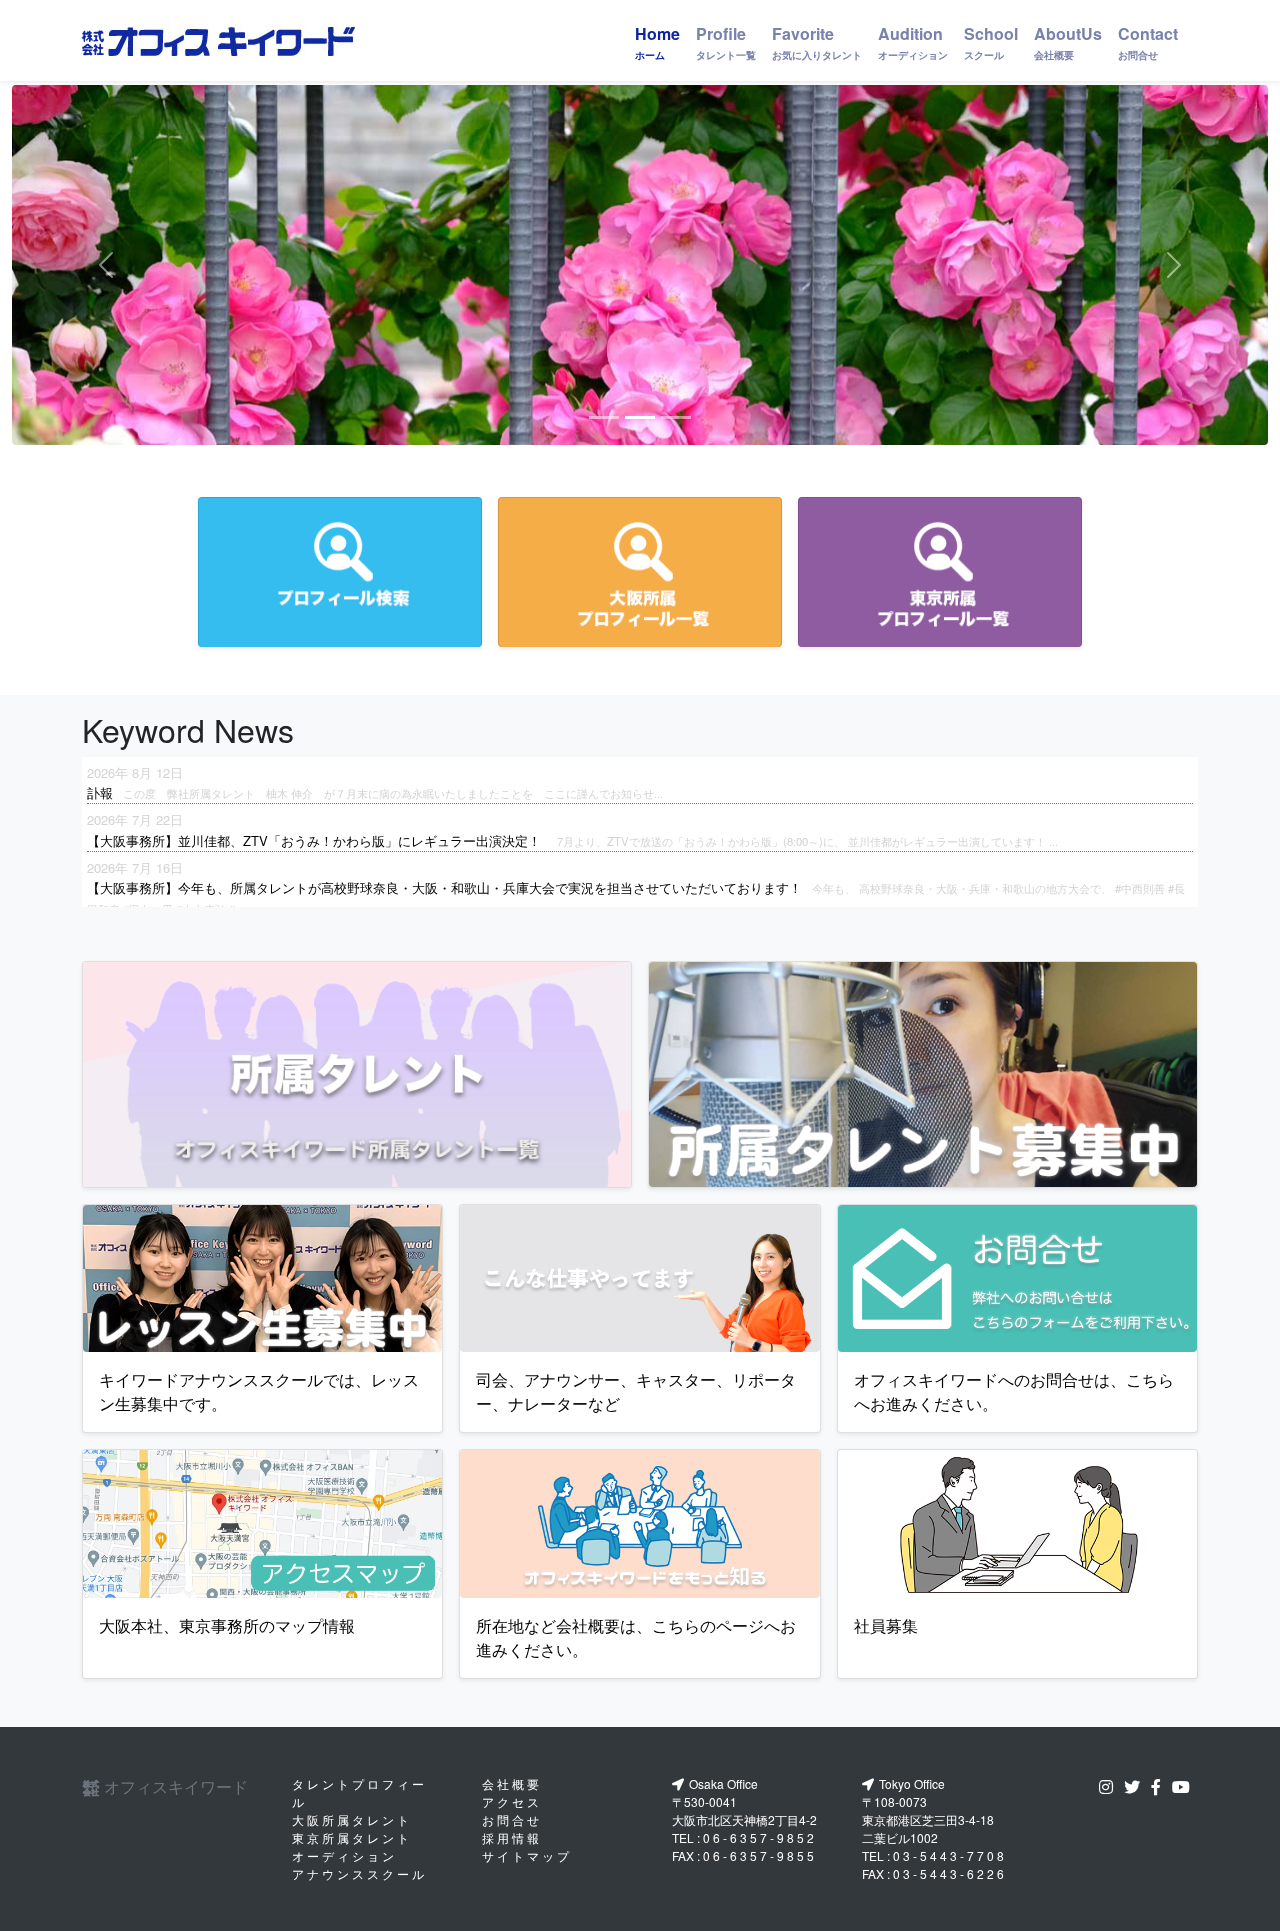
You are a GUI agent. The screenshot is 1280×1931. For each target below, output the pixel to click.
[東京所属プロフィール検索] (940, 572)
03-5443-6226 (950, 1873)
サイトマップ (527, 1855)
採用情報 (512, 1837)
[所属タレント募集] (923, 1074)
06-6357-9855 (760, 1855)
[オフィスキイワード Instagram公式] (1110, 1786)
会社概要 (512, 1783)
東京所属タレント (352, 1837)
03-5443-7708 (950, 1855)
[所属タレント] (357, 1074)
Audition (913, 42)
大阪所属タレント (352, 1819)
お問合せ (512, 1819)
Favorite (817, 42)
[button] (106, 265)
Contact (1148, 42)
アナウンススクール (359, 1873)
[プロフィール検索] (340, 572)
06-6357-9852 (760, 1837)
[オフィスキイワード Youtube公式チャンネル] (1185, 1786)
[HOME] (218, 40)
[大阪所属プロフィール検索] (640, 572)
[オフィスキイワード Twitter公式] (1136, 1786)
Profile (726, 42)
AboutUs (1068, 42)
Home (657, 42)
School (991, 42)
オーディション (344, 1855)
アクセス (512, 1801)
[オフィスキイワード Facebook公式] (1160, 1786)
